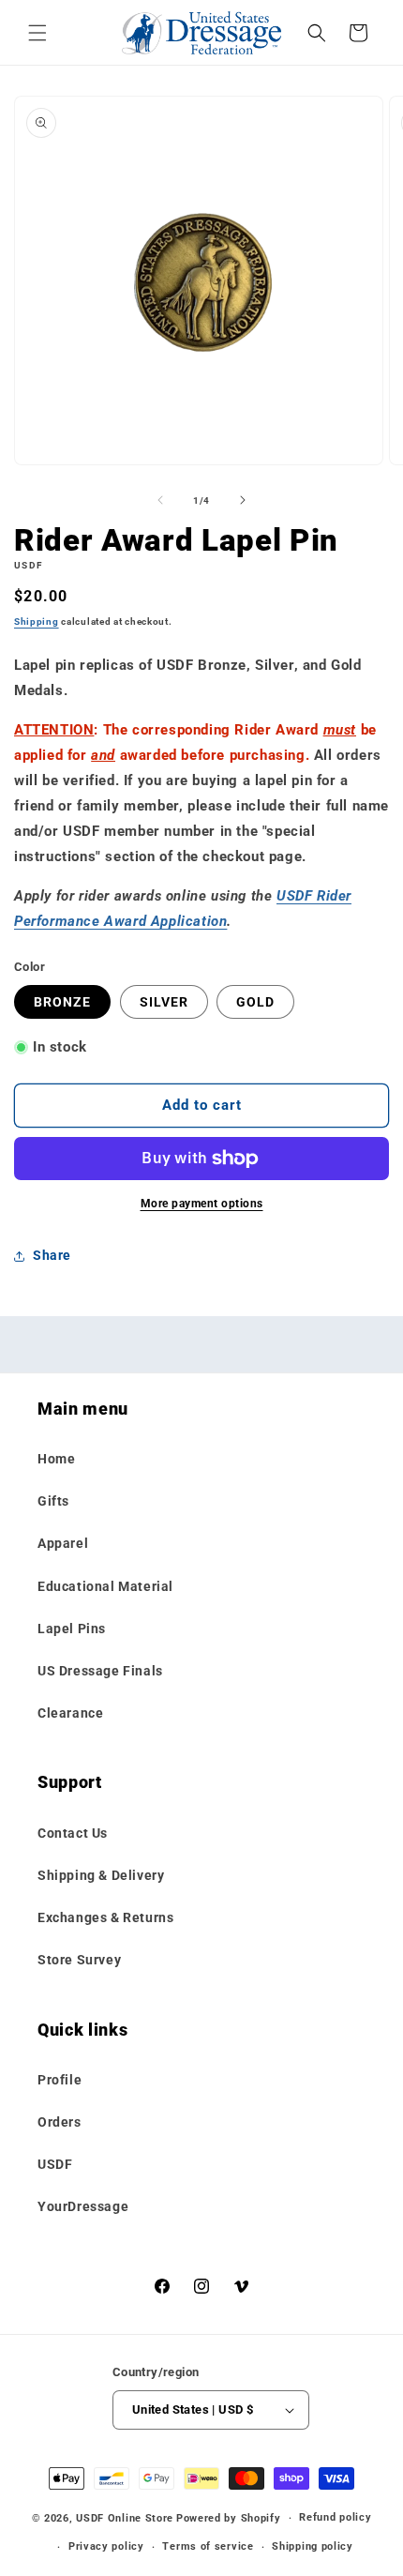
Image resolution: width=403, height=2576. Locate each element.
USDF (55, 2164)
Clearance (70, 1713)
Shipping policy (313, 2546)
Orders (60, 2122)
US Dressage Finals (100, 1671)
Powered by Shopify (229, 2518)
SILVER (164, 1002)
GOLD (255, 1002)
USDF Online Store (125, 2518)
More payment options (202, 1204)
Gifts (53, 1501)
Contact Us (73, 1833)
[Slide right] (243, 500)
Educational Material (105, 1586)
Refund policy (335, 2517)
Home (56, 1459)
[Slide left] (160, 500)
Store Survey (79, 1960)
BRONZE (62, 1002)
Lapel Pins (72, 1629)
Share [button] (52, 1255)
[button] (37, 33)
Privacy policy (106, 2546)
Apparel (63, 1543)
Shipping (37, 621)
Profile (60, 2080)
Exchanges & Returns (105, 1917)
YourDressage (83, 2206)
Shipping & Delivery (101, 1875)
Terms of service (208, 2546)
